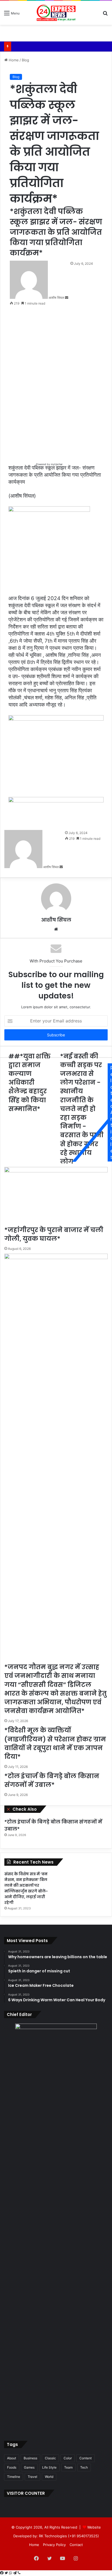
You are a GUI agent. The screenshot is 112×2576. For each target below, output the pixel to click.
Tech (84, 2467)
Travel (32, 2477)
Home (13, 60)
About (12, 2458)
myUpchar (56, 464)
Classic (50, 2458)
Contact (76, 2545)
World (49, 2477)
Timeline (14, 2477)
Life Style (49, 2467)
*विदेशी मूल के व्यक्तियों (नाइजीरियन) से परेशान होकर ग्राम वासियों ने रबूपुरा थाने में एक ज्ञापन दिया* (55, 1743)
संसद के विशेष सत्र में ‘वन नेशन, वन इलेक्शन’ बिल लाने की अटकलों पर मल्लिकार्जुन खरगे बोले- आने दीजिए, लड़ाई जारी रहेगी (26, 1888)
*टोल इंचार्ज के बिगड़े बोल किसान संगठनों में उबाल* (52, 1780)
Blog (25, 60)
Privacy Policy (54, 2545)
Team (68, 2467)
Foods (12, 2467)
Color (68, 2458)
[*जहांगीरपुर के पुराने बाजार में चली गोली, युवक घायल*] (56, 1196)
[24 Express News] (56, 13)
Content (85, 2458)
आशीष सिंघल (56, 298)
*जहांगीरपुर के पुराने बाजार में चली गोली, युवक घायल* (54, 1234)
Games (29, 2467)
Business (30, 2458)
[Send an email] (67, 298)
